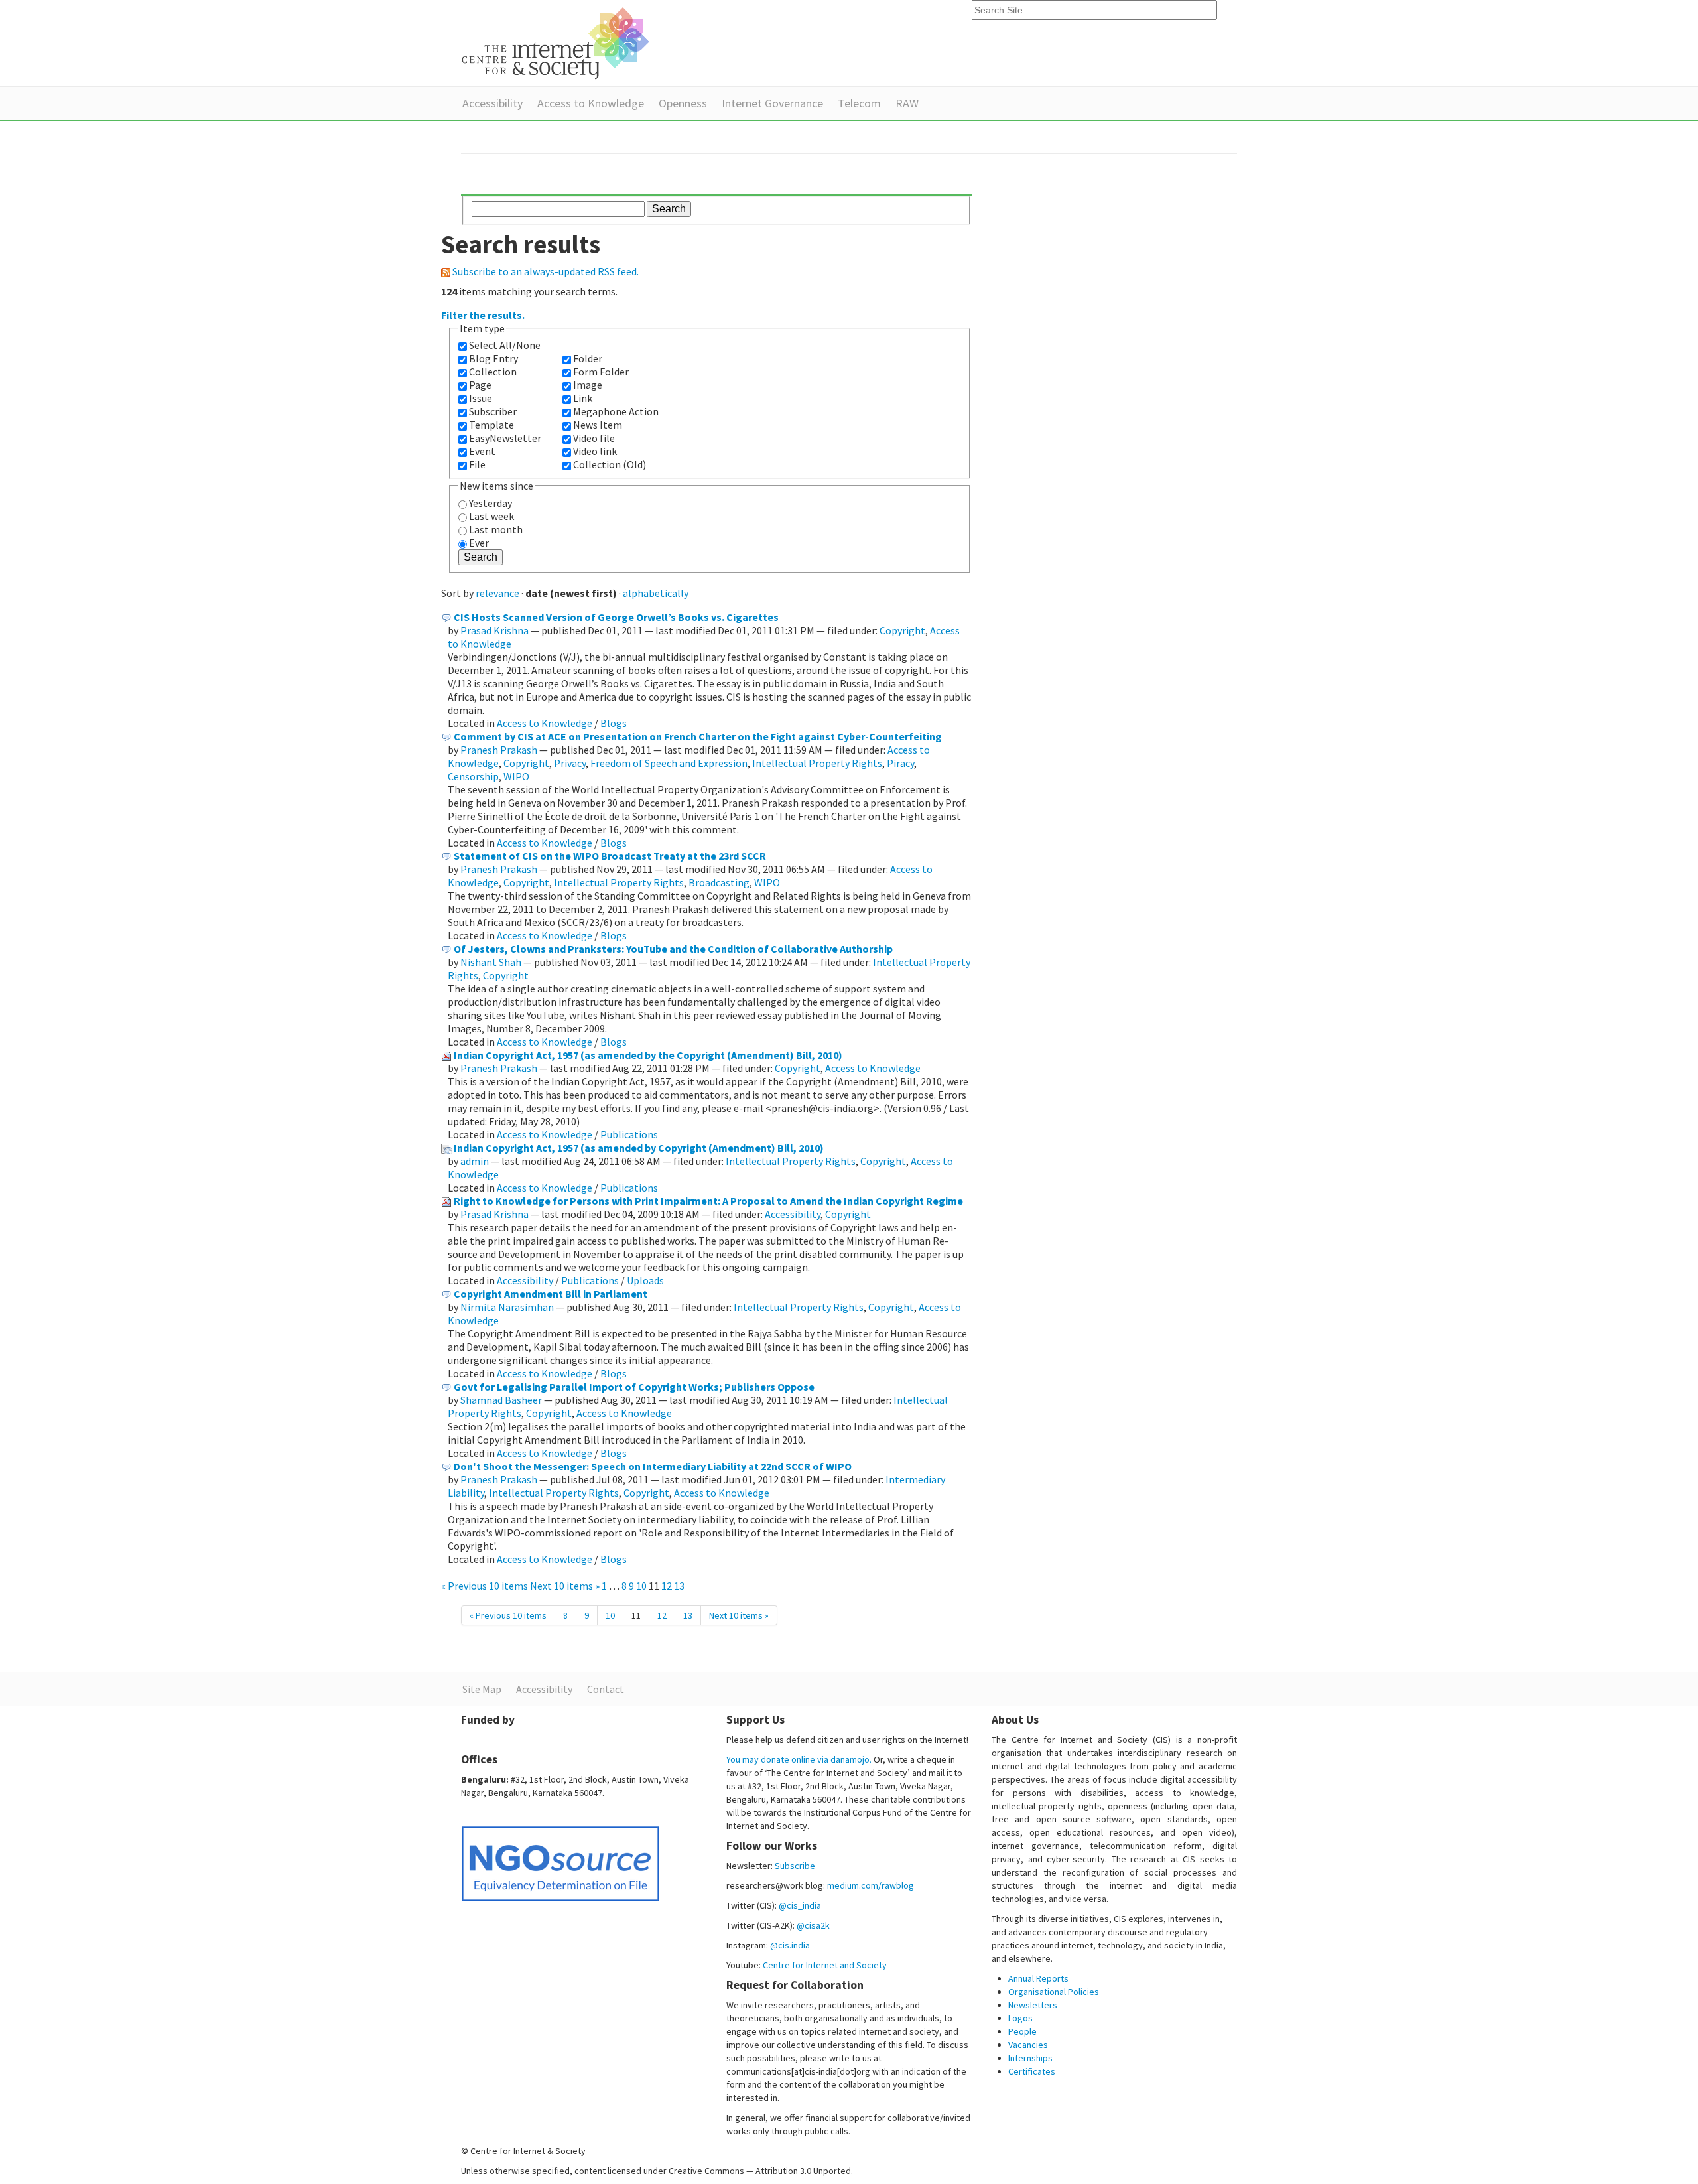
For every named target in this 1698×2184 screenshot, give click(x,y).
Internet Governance (772, 103)
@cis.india (790, 1945)
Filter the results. (483, 315)
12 (667, 1586)
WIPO (516, 776)
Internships (1030, 2058)
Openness (683, 103)
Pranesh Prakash (499, 750)
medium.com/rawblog (871, 1885)
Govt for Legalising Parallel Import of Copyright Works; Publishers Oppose (634, 1387)
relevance (497, 593)
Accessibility (492, 103)
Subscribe (795, 1866)
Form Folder (601, 372)
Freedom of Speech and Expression (669, 763)
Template (491, 425)
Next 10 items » (566, 1586)
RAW (907, 103)
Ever (479, 543)
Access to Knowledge (591, 103)
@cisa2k (813, 1925)
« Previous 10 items (486, 1586)
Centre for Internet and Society (825, 1965)
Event (482, 451)
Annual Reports (1038, 1978)
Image (588, 385)
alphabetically (656, 593)
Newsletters (1033, 2005)
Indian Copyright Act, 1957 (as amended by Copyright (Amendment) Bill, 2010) (639, 1148)
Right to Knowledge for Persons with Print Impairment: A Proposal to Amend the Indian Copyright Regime (708, 1201)
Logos (1020, 2018)
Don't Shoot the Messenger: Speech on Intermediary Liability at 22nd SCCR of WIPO (653, 1466)
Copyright (902, 630)
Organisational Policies (1054, 1992)
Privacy (570, 763)
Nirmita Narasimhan (507, 1307)
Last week (491, 516)
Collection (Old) (610, 464)
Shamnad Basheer (501, 1400)
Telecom (859, 103)
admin (475, 1161)
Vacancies (1028, 2045)
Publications (629, 1134)
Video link (595, 451)
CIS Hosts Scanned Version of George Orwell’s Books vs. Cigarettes (616, 617)
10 (641, 1586)
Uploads (645, 1280)
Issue (481, 398)
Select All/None (505, 345)
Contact (606, 1689)
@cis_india (800, 1905)
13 (679, 1586)
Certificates (1032, 2071)
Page (480, 385)
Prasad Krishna (494, 630)
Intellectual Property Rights (817, 763)
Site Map (482, 1689)
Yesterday (490, 503)
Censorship (473, 776)
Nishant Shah (491, 962)
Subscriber (493, 411)
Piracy (900, 763)
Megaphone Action (616, 411)
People (1022, 2031)
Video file (594, 438)
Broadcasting (719, 882)
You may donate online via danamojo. (799, 1759)
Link (583, 398)
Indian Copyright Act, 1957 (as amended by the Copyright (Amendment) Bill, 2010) (648, 1055)
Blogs (614, 723)
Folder (588, 358)
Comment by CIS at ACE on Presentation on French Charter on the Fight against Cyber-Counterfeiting (698, 736)
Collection (493, 372)
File (477, 464)
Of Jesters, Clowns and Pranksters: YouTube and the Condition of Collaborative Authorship (673, 949)
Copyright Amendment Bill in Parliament (551, 1294)
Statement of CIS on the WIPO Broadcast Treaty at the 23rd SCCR (610, 856)
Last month (496, 529)
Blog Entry (493, 358)
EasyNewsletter (505, 438)
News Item (598, 425)
